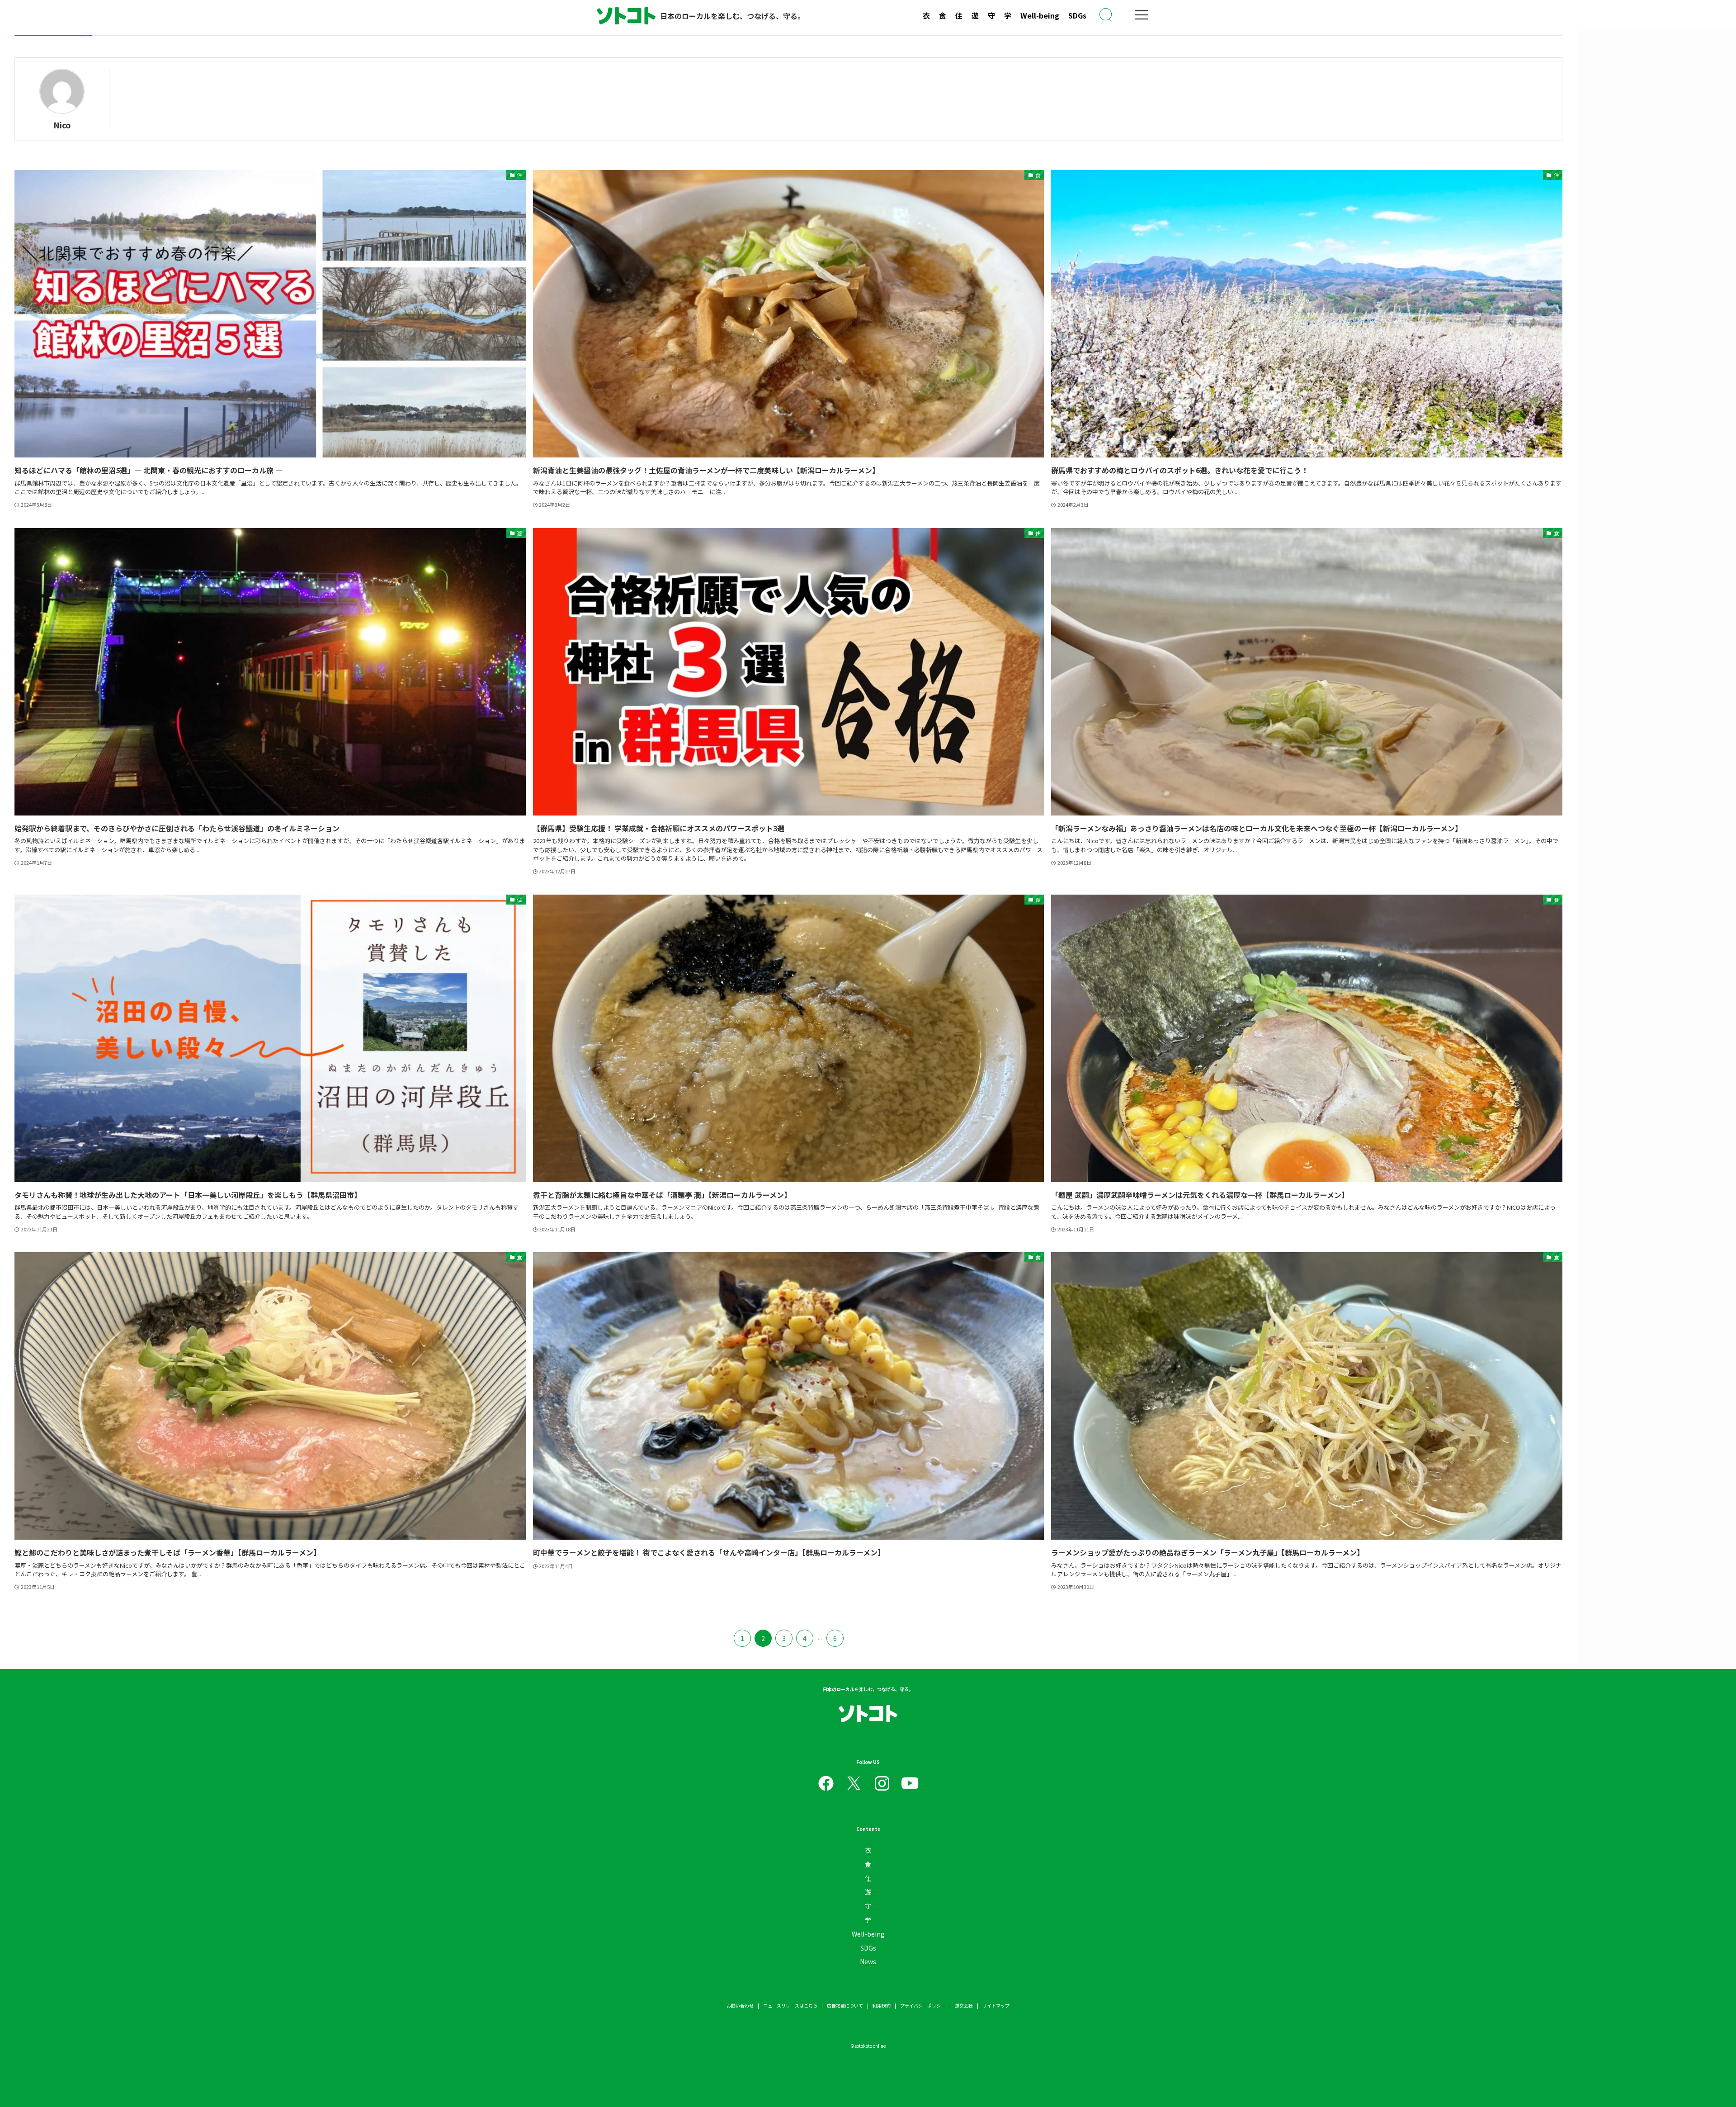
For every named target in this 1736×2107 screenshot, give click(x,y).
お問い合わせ (740, 2006)
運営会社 (964, 2006)
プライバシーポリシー (923, 2006)
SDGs (1077, 15)
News (868, 1961)
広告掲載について (845, 2006)
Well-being (1040, 15)
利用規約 (882, 2006)
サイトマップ (996, 2006)
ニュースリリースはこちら (790, 2006)
